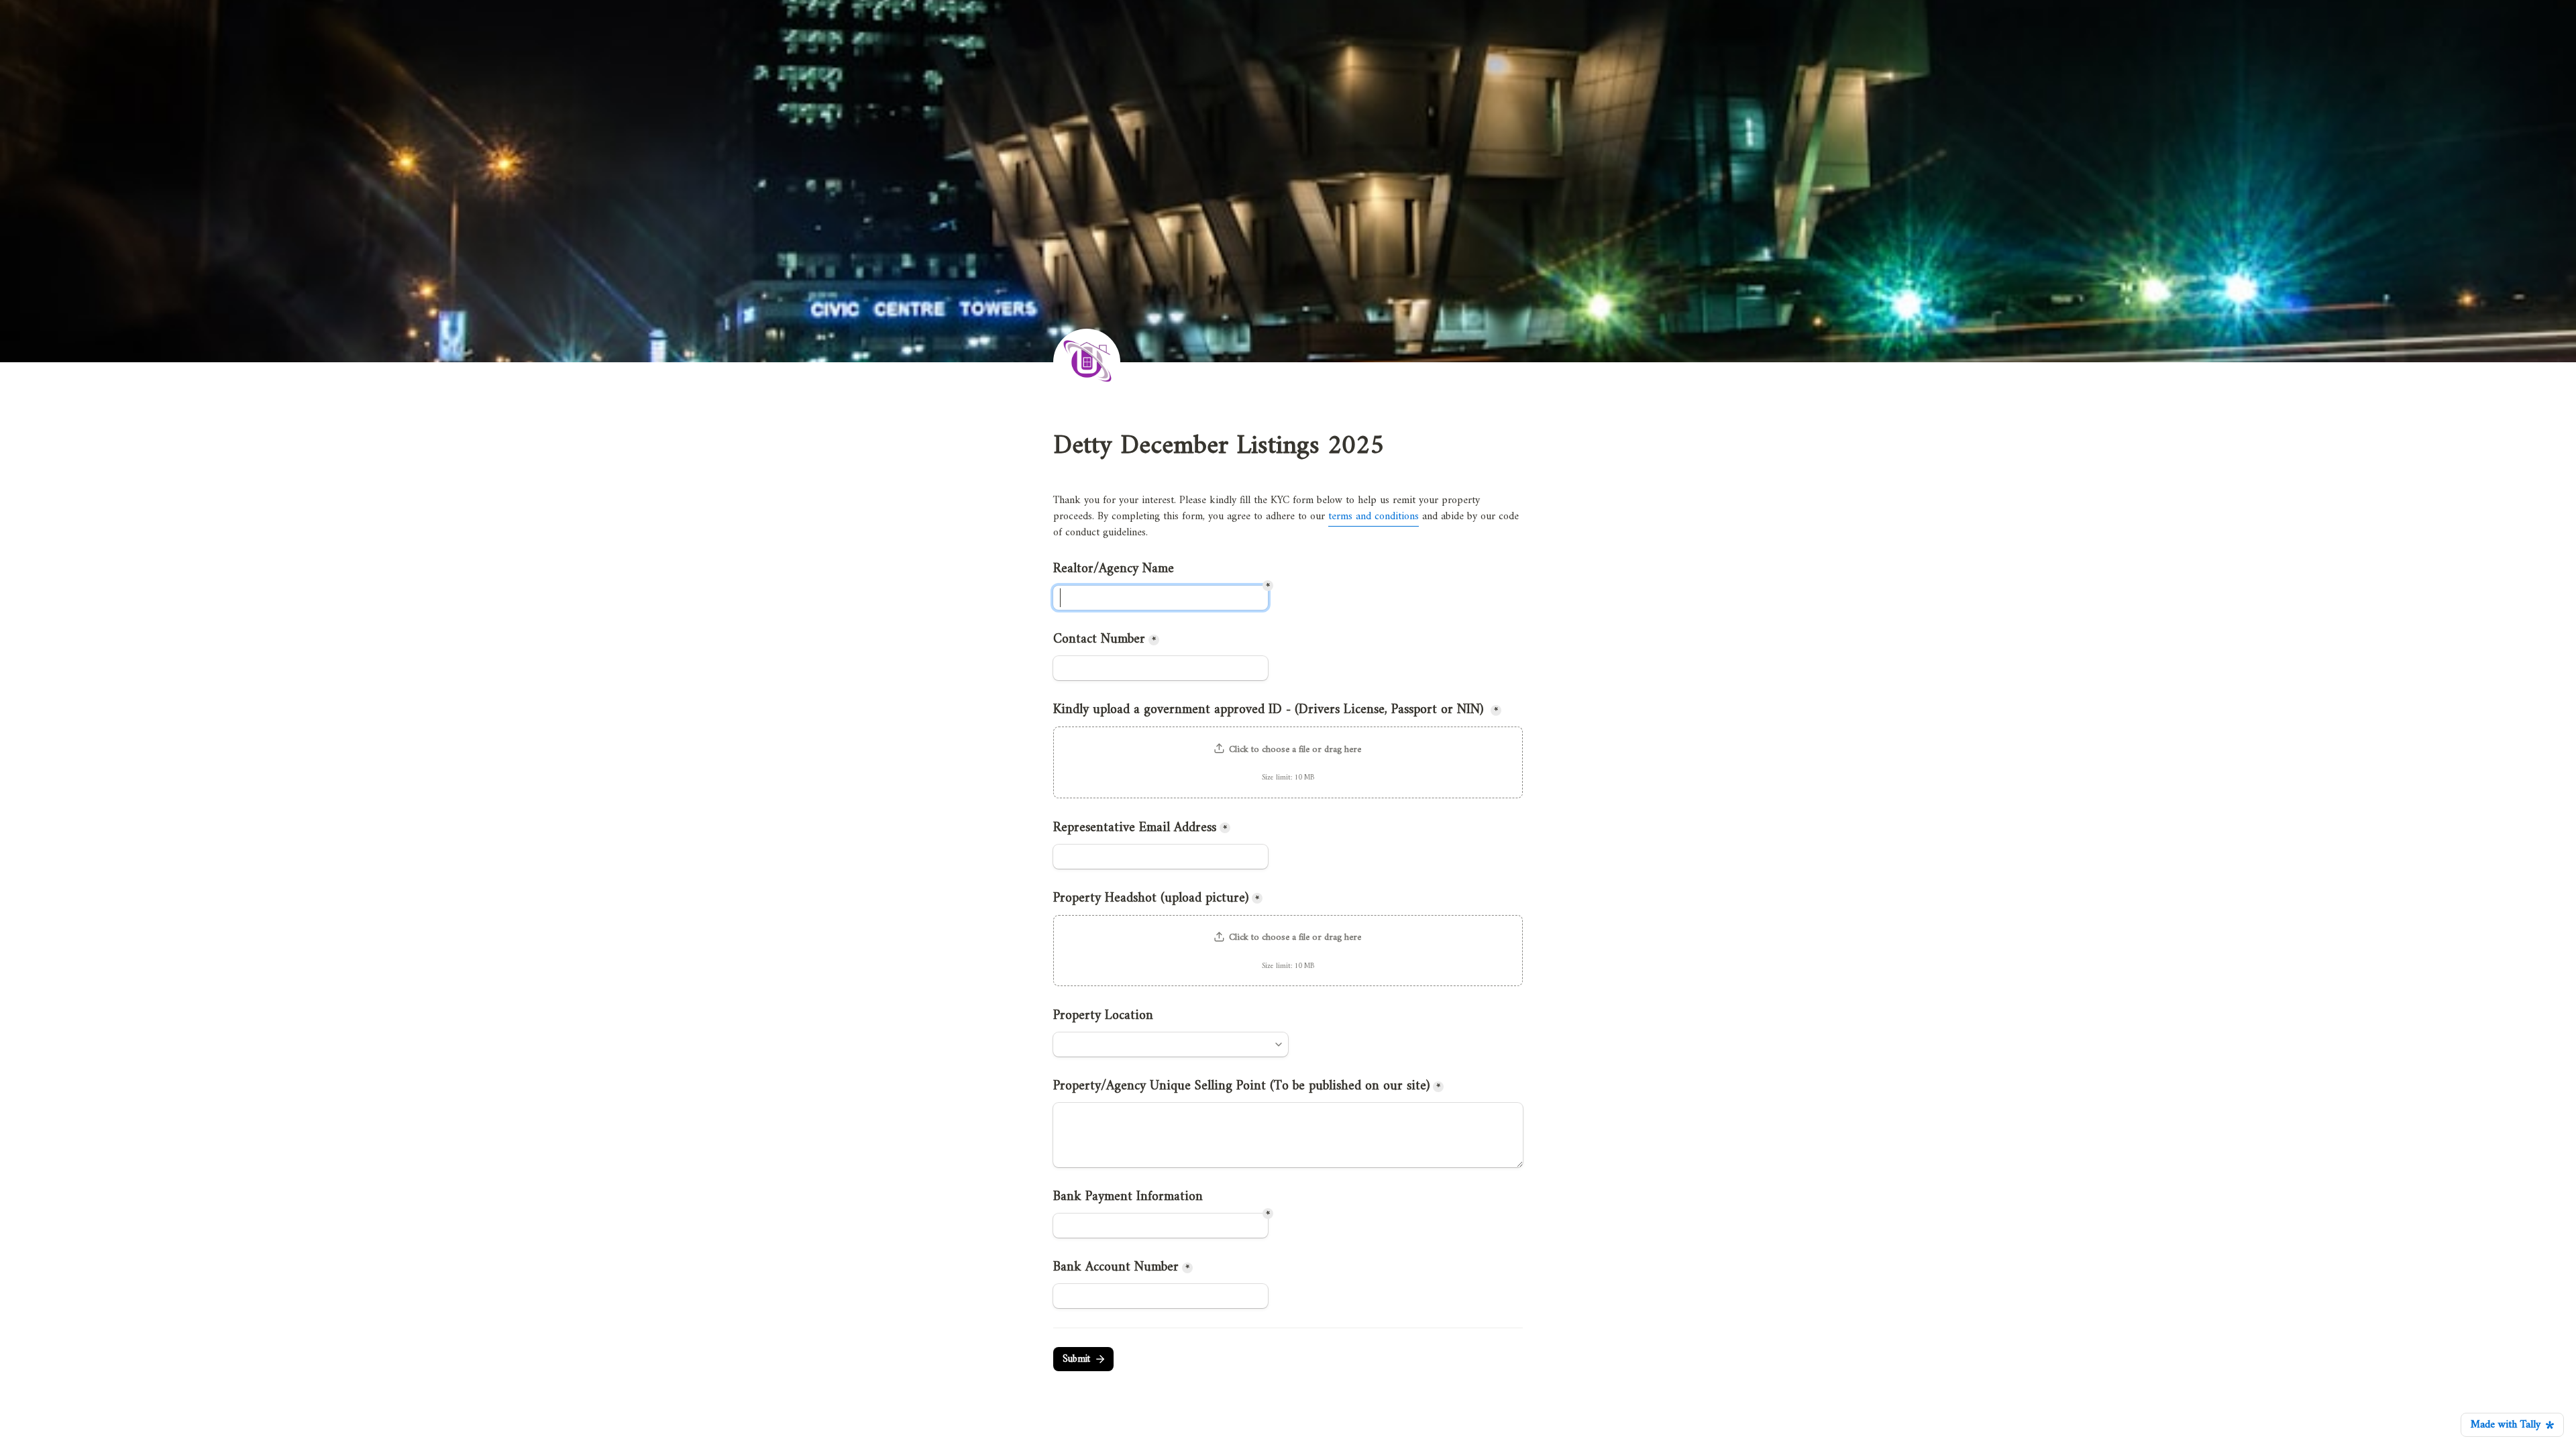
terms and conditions (1374, 517)
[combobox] (1171, 1044)
